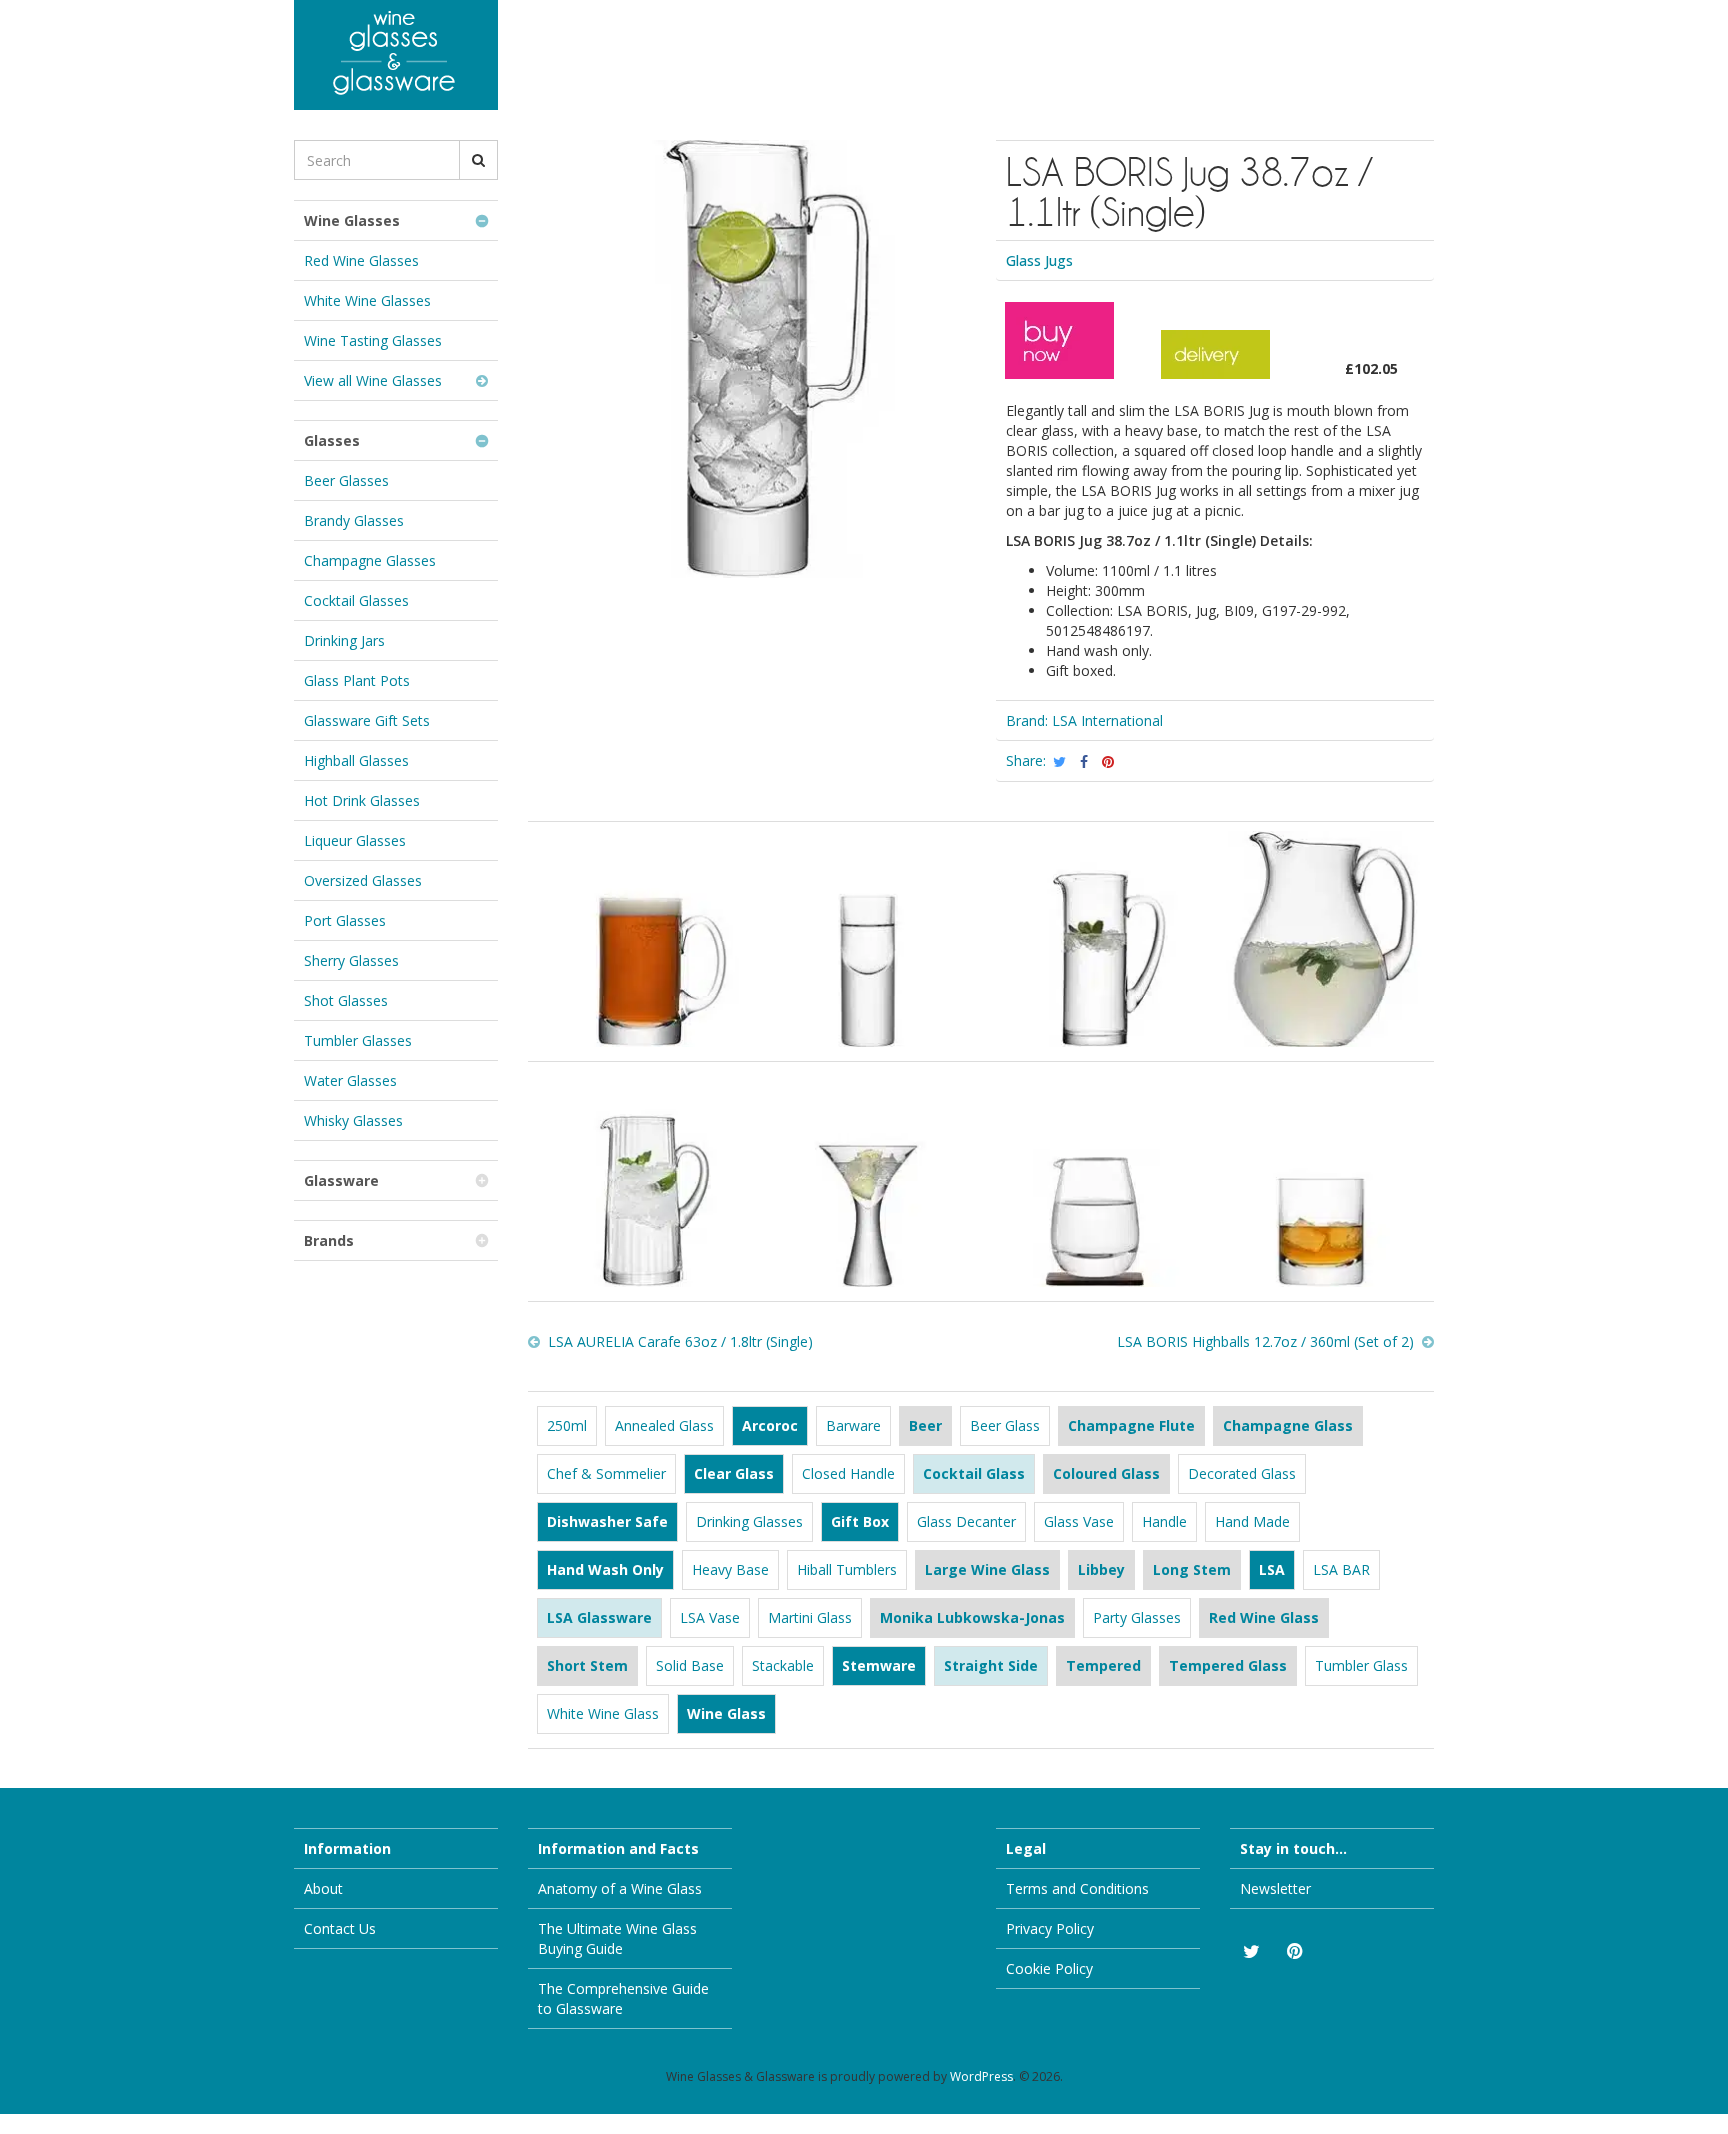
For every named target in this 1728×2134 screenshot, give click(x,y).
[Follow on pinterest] (1294, 1952)
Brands (329, 1240)
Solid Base (690, 1665)
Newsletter (1275, 1888)
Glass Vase (1079, 1521)
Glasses (332, 440)
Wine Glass (726, 1713)
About (323, 1888)
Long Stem (1192, 1569)
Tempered (1103, 1665)
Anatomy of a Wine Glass (620, 1888)
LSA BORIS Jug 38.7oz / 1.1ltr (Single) (1189, 191)
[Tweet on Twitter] (1060, 762)
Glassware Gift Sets (367, 720)
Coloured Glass (1106, 1473)
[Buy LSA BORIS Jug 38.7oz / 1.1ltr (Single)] (1059, 368)
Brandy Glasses (354, 520)
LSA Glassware (599, 1617)
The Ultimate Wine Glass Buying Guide (617, 1938)
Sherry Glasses (351, 960)
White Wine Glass (603, 1713)
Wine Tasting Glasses (373, 340)
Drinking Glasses (749, 1521)
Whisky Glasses (353, 1120)
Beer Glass (1005, 1425)
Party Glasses (1137, 1617)
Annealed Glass (664, 1425)
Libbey (1101, 1569)
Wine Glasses (352, 220)
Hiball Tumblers (847, 1569)
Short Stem (587, 1665)
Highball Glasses (356, 760)
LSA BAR (1341, 1569)
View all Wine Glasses (373, 380)
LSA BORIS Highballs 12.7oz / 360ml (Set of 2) (1265, 1341)
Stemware (879, 1665)
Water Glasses (350, 1080)
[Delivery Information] (1215, 368)
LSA (1272, 1569)
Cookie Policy (1049, 1968)
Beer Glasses (346, 480)
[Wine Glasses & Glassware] (396, 55)
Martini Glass (810, 1617)
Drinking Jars (344, 640)
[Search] (478, 160)
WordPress (981, 2076)
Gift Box (860, 1521)
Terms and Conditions (1077, 1888)
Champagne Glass (1288, 1425)
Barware (853, 1425)
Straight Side (991, 1665)
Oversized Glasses (363, 880)
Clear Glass (734, 1473)
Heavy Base (730, 1569)
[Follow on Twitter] (1250, 1952)
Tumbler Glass (1361, 1665)
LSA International (1107, 720)
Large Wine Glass (987, 1569)
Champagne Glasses (370, 560)
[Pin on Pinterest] (1108, 762)
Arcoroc (770, 1425)
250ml (567, 1425)
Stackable (783, 1665)
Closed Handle (848, 1473)
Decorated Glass (1242, 1473)
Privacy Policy (1050, 1928)
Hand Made (1252, 1521)
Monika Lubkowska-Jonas (972, 1617)
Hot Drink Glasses (362, 800)
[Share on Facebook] (1084, 762)
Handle (1164, 1521)
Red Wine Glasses (361, 260)
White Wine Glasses (367, 300)
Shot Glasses (346, 1000)
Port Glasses (345, 920)
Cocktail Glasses (356, 600)
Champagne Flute (1131, 1425)
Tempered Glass (1228, 1665)
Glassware (341, 1180)
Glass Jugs (1039, 260)
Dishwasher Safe (607, 1521)
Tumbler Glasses (358, 1040)
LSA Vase (710, 1617)
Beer (925, 1425)
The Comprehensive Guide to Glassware (623, 1998)
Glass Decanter (966, 1521)
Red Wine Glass (1264, 1617)
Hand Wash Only (605, 1569)
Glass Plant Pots (357, 680)
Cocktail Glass (974, 1473)
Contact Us (340, 1928)
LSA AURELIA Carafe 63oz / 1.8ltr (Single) (680, 1341)
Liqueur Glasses (355, 840)
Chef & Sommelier (606, 1473)
